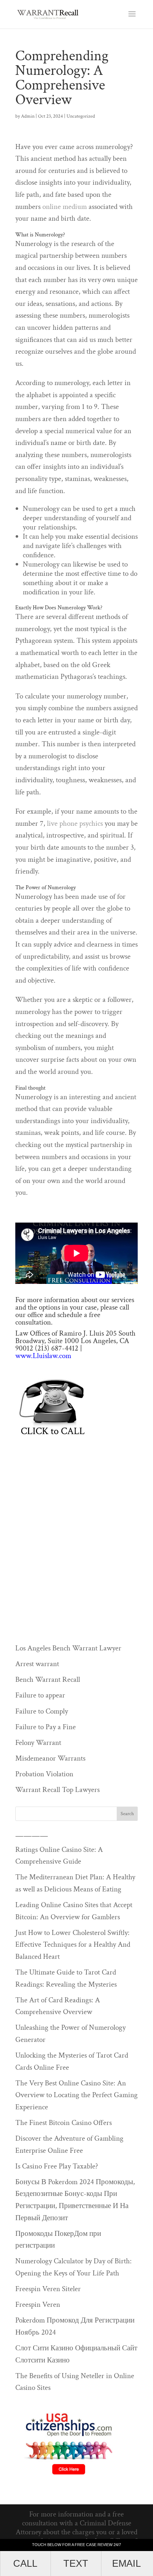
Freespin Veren (38, 2304)
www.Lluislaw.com (43, 1356)
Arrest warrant (37, 1664)
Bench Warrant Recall (48, 1679)
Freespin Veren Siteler (48, 2289)
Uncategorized (81, 116)
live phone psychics (75, 823)
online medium (65, 207)
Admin (28, 116)
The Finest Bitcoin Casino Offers (64, 2123)
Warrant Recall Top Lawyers (57, 1790)
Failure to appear (40, 1695)
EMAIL (126, 2563)
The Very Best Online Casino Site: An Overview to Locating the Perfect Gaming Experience (76, 2095)
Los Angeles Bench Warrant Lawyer (68, 1648)
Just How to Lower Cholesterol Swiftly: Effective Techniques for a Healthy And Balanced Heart (73, 1945)
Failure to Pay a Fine (46, 1727)
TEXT (76, 2563)
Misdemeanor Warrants (50, 1758)
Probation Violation (44, 1774)
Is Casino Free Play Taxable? (57, 2166)
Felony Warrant (38, 1743)
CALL (25, 2563)
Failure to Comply (42, 1711)
